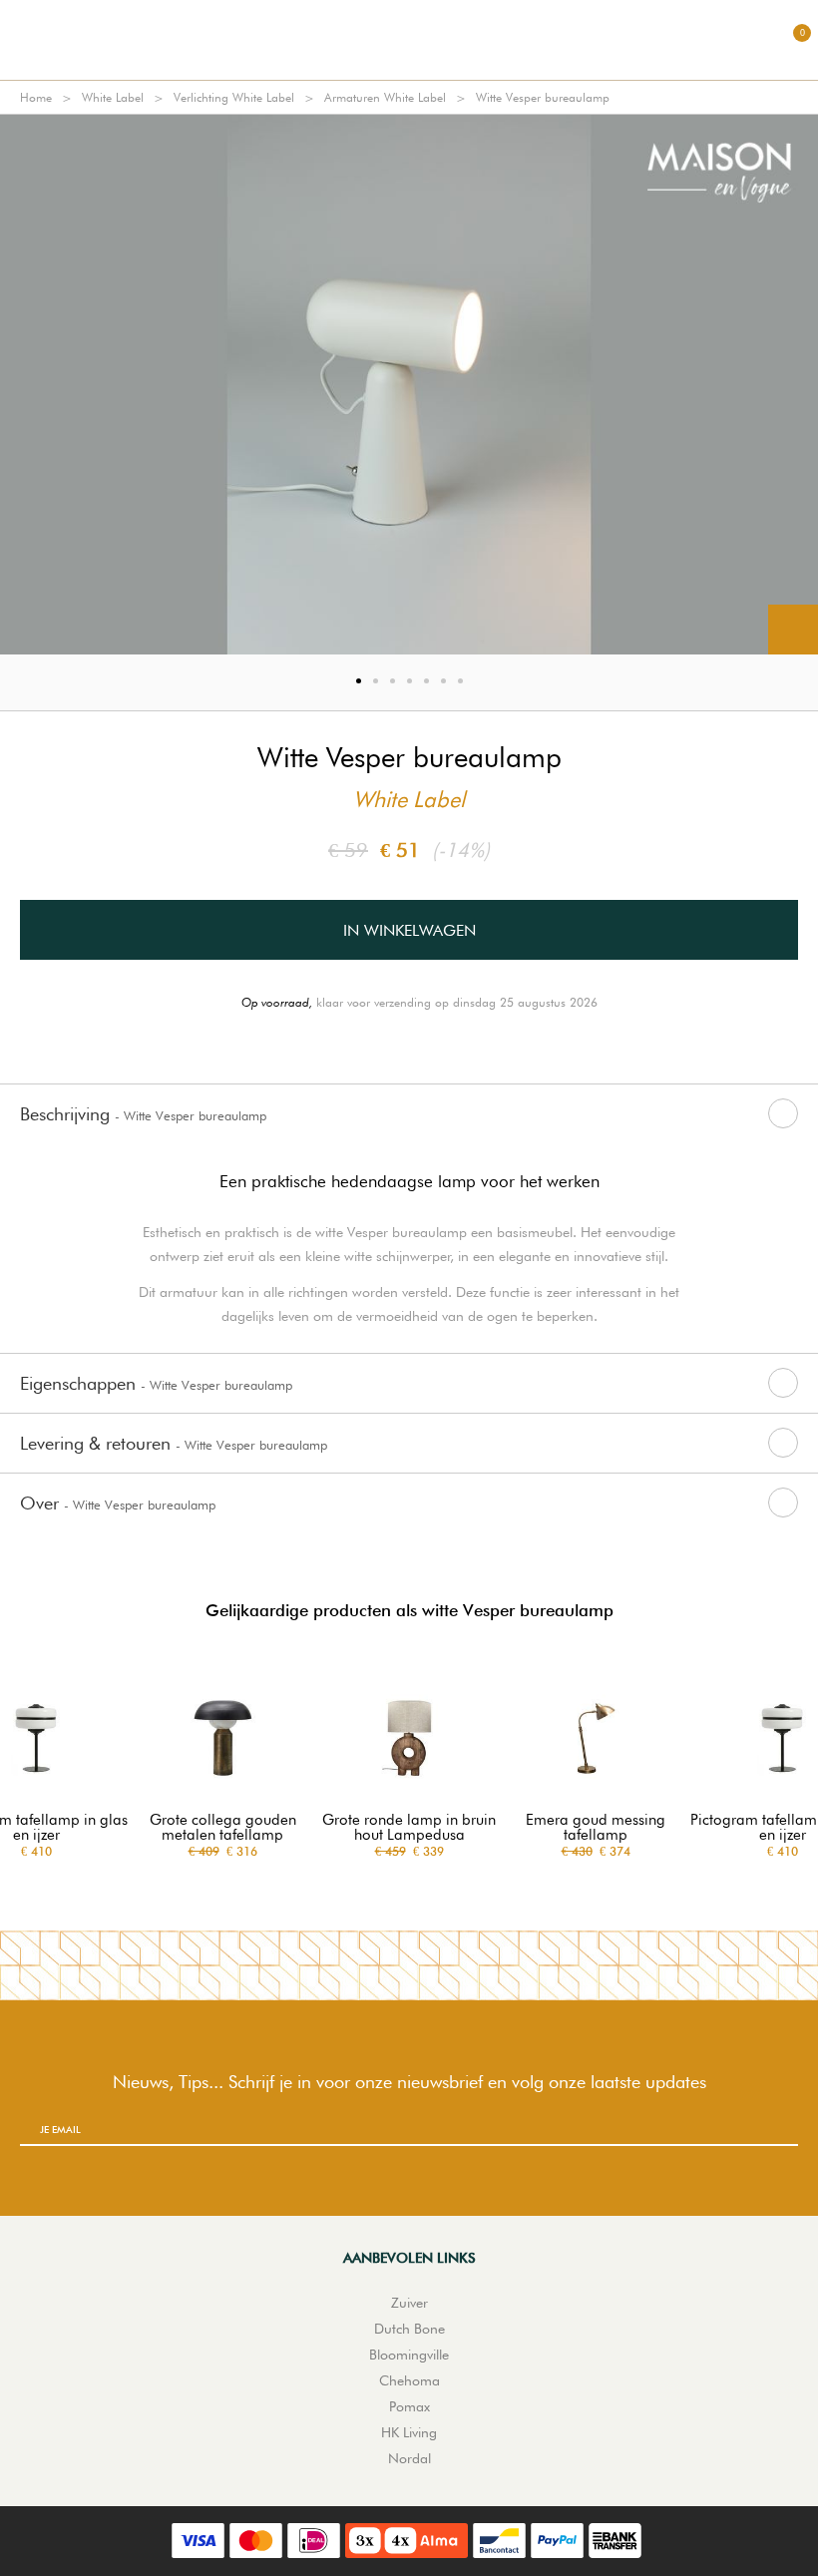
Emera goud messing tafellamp (596, 1828)
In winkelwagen (409, 930)
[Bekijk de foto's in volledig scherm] (793, 630)
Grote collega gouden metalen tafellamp (223, 1828)
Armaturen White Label (385, 97)
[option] (409, 385)
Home (36, 97)
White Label (113, 97)
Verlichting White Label (234, 97)
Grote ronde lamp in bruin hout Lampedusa (409, 1828)
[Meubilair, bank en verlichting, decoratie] (409, 40)
